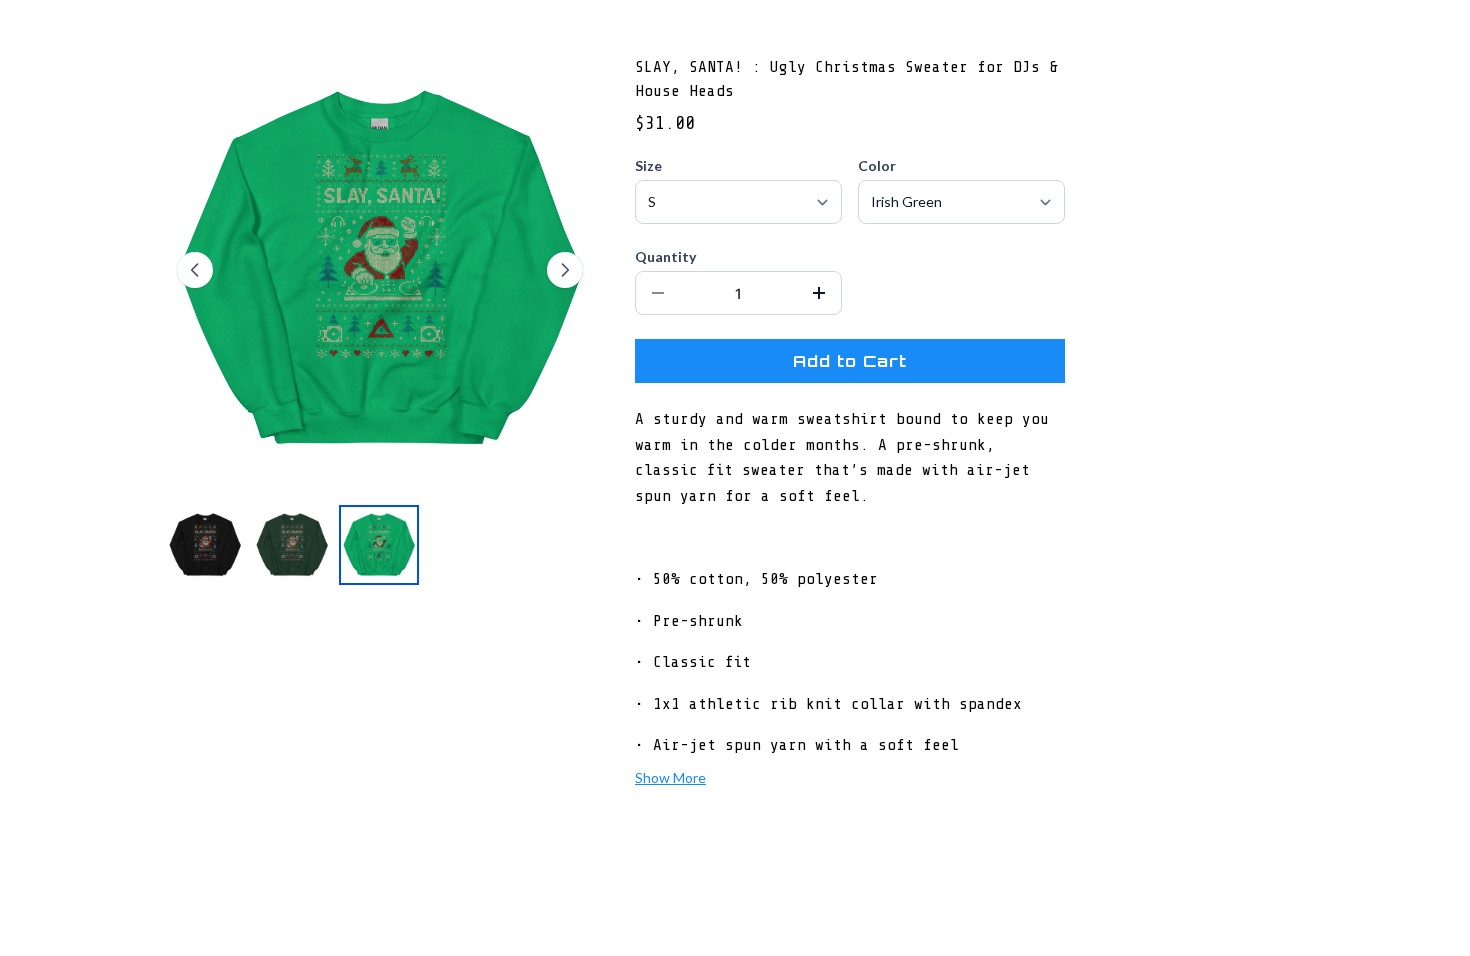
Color (877, 165)
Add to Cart (850, 361)
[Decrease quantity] (658, 293)
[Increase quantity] (819, 293)
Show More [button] (670, 777)
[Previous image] (195, 270)
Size (648, 165)
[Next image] (565, 270)
